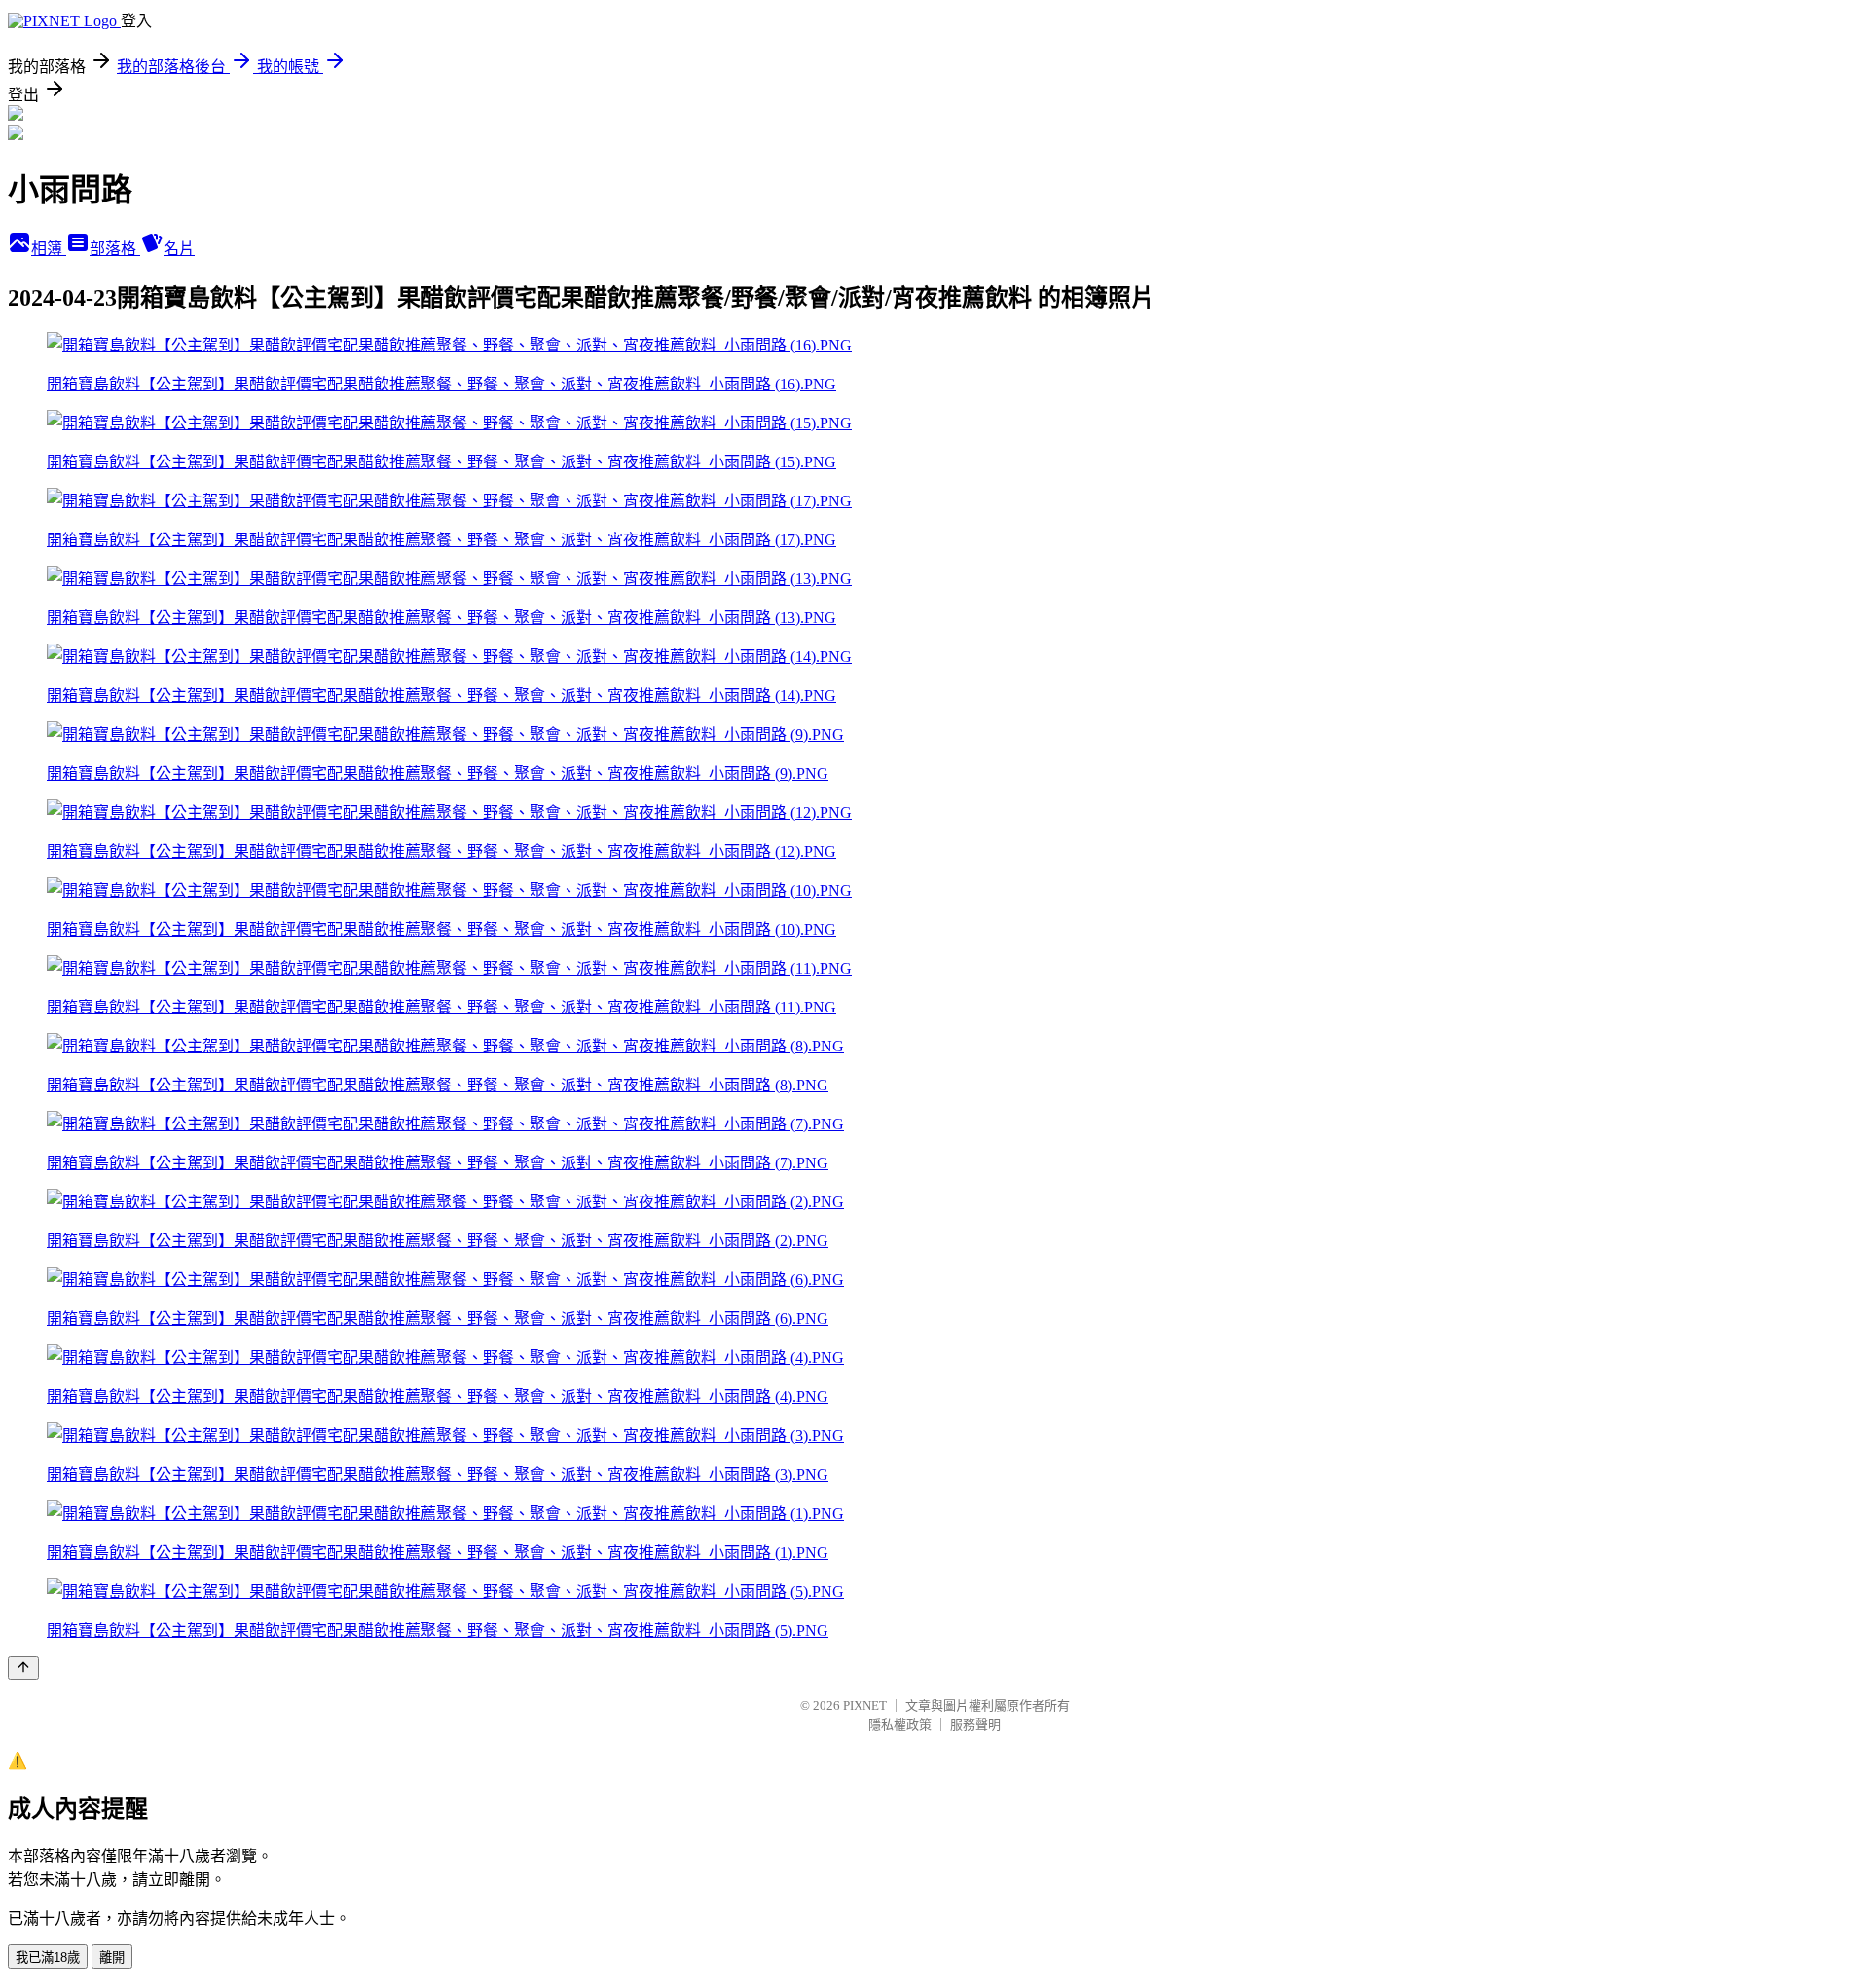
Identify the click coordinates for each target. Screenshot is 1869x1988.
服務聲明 (975, 1725)
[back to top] (23, 1668)
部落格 (115, 249)
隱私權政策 (900, 1725)
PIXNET (865, 1705)
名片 (179, 249)
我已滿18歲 (48, 1957)
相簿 (49, 249)
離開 (112, 1957)
